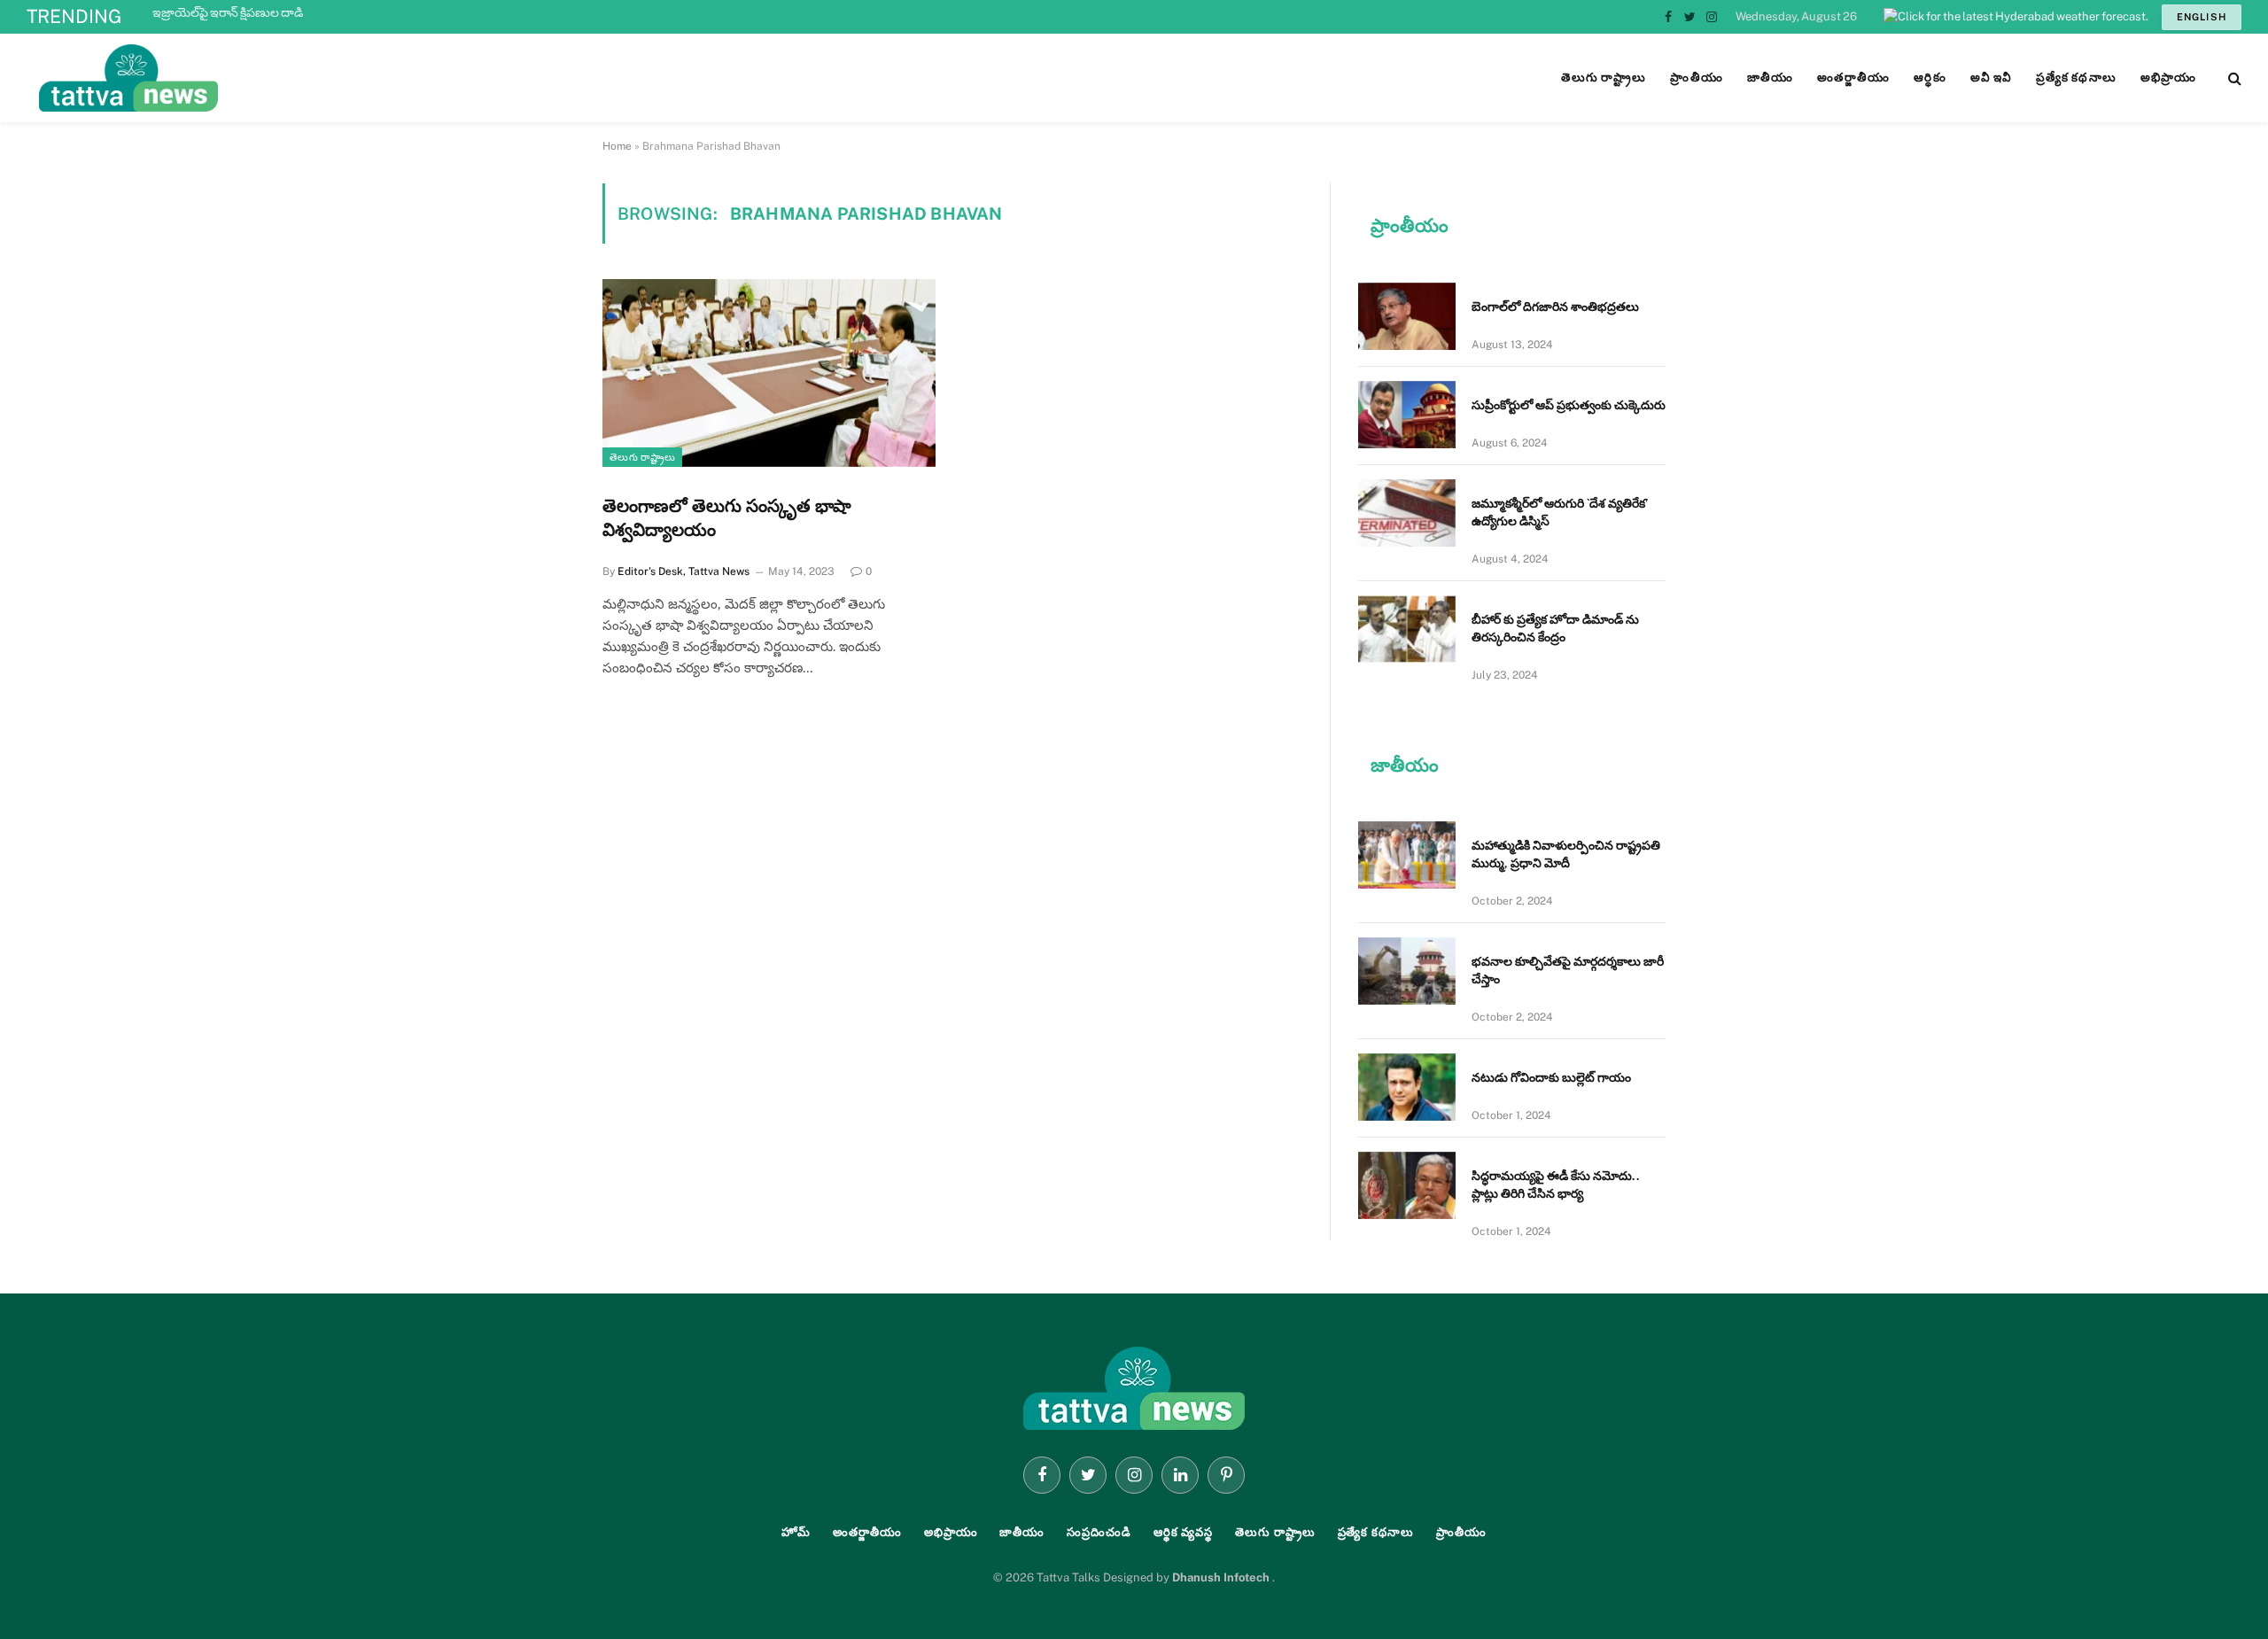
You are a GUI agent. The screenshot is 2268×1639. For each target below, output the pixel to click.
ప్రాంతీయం (1461, 1532)
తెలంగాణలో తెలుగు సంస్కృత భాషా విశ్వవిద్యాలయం (727, 518)
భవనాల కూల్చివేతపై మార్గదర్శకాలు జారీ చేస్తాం (1568, 970)
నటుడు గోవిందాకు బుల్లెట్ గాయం (1551, 1077)
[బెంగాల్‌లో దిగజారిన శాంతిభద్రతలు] (1407, 316)
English (2202, 17)
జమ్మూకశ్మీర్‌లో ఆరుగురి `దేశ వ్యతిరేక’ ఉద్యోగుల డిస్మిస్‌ (1560, 512)
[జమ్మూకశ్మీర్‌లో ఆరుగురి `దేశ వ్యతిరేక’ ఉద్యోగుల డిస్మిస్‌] (1407, 513)
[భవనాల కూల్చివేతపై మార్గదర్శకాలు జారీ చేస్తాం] (1407, 971)
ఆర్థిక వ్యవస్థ (1183, 1532)
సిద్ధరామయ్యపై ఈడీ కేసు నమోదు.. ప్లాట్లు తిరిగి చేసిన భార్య (1556, 1185)
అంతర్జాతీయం (867, 1532)
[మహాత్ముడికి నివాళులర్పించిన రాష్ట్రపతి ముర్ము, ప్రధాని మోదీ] (1407, 855)
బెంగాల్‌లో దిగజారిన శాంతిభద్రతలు (1555, 307)
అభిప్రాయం (951, 1532)
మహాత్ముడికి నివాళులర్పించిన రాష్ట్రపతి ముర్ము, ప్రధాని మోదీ (295, 12)
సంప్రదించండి (1099, 1532)
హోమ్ (796, 1532)
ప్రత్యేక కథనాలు (1376, 1532)
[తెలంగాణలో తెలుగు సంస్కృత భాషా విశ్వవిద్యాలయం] (769, 373)
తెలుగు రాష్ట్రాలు (642, 457)
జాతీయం (1022, 1532)
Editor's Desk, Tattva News (684, 571)
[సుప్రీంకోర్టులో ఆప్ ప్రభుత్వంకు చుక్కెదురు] (1407, 415)
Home (617, 146)
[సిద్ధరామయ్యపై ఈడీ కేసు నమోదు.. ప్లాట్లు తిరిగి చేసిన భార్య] (1407, 1185)
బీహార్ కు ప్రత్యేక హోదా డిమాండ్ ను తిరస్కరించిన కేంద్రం (1555, 628)
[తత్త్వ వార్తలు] (248, 78)
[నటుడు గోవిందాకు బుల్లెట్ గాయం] (1407, 1087)
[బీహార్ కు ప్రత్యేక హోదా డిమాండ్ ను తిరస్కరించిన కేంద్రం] (1407, 629)
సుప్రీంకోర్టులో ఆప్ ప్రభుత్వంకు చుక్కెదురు (1569, 405)
